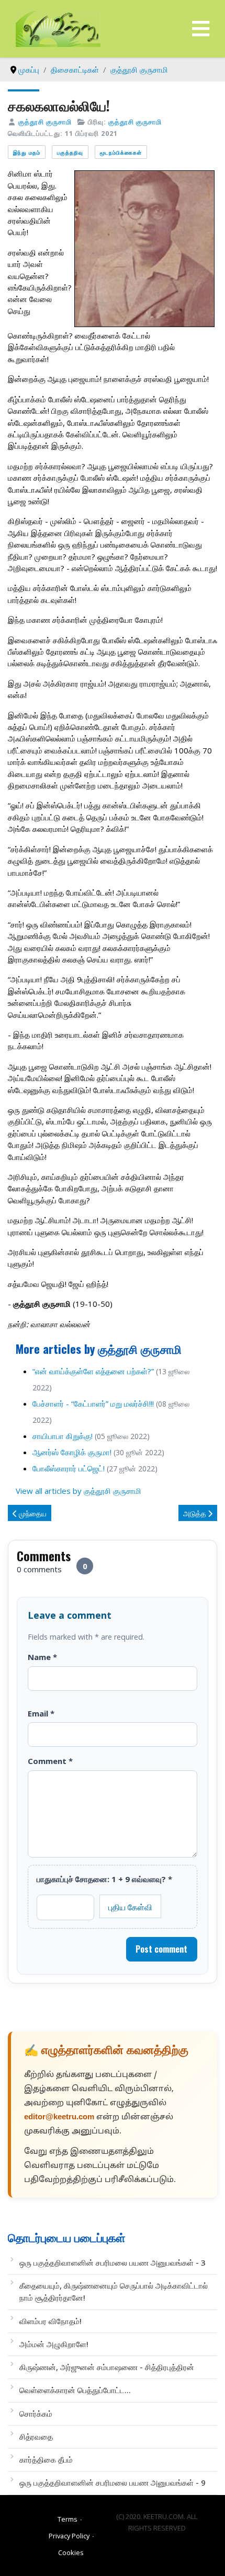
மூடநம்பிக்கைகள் (121, 152)
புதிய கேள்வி (130, 1907)
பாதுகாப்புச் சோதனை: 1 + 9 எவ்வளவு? (104, 1879)
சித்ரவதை (36, 2436)
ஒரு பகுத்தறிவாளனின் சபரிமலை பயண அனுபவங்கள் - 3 (113, 2262)
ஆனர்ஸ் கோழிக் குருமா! (72, 1452)
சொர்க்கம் (36, 2413)
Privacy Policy (69, 2536)
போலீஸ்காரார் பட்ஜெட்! (69, 1468)
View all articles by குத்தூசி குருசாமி (78, 1491)
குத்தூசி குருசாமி (45, 122)
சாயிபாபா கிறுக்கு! (63, 1436)
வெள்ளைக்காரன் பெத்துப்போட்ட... (75, 2390)
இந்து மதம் (27, 152)
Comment (50, 1761)
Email (41, 1713)
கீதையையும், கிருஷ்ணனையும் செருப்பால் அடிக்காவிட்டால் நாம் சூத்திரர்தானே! (114, 2291)
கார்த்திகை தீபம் (46, 2459)
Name (42, 1657)
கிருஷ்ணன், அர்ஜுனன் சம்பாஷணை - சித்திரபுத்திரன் (107, 2367)
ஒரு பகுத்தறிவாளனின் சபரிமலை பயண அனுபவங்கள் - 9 (113, 2482)
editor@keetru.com (59, 2117)
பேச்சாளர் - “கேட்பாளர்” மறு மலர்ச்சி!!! (93, 1403)
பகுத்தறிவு (70, 152)
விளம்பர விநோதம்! (50, 2321)
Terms (67, 2519)
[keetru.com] (58, 28)
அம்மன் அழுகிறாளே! (54, 2344)
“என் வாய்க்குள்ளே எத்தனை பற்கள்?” (93, 1371)
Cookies (71, 2552)
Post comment (161, 1949)
